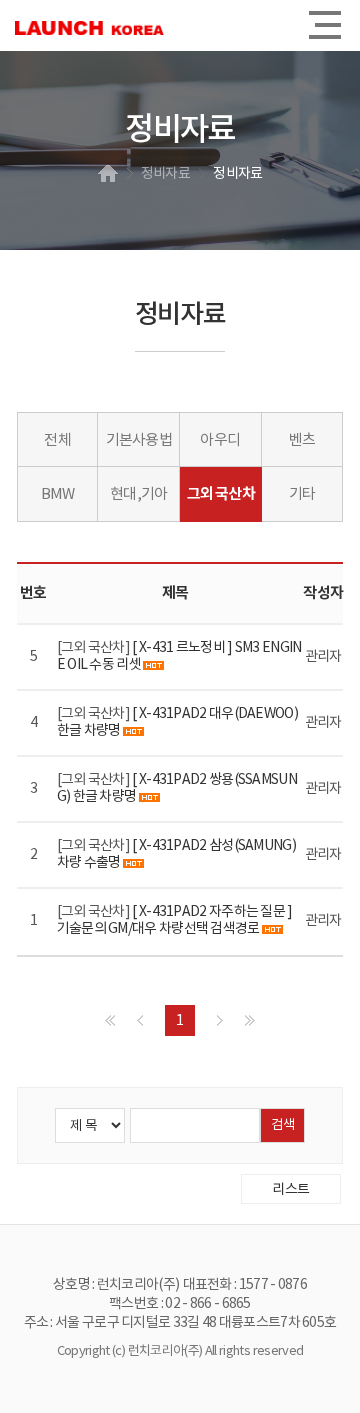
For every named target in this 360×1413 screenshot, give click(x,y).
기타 (302, 494)
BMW (58, 494)
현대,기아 (138, 494)
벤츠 (302, 440)
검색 (283, 1125)
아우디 (220, 440)
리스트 (290, 1190)
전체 (57, 440)
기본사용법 (139, 440)
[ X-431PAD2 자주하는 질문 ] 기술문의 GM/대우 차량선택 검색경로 (175, 920)
